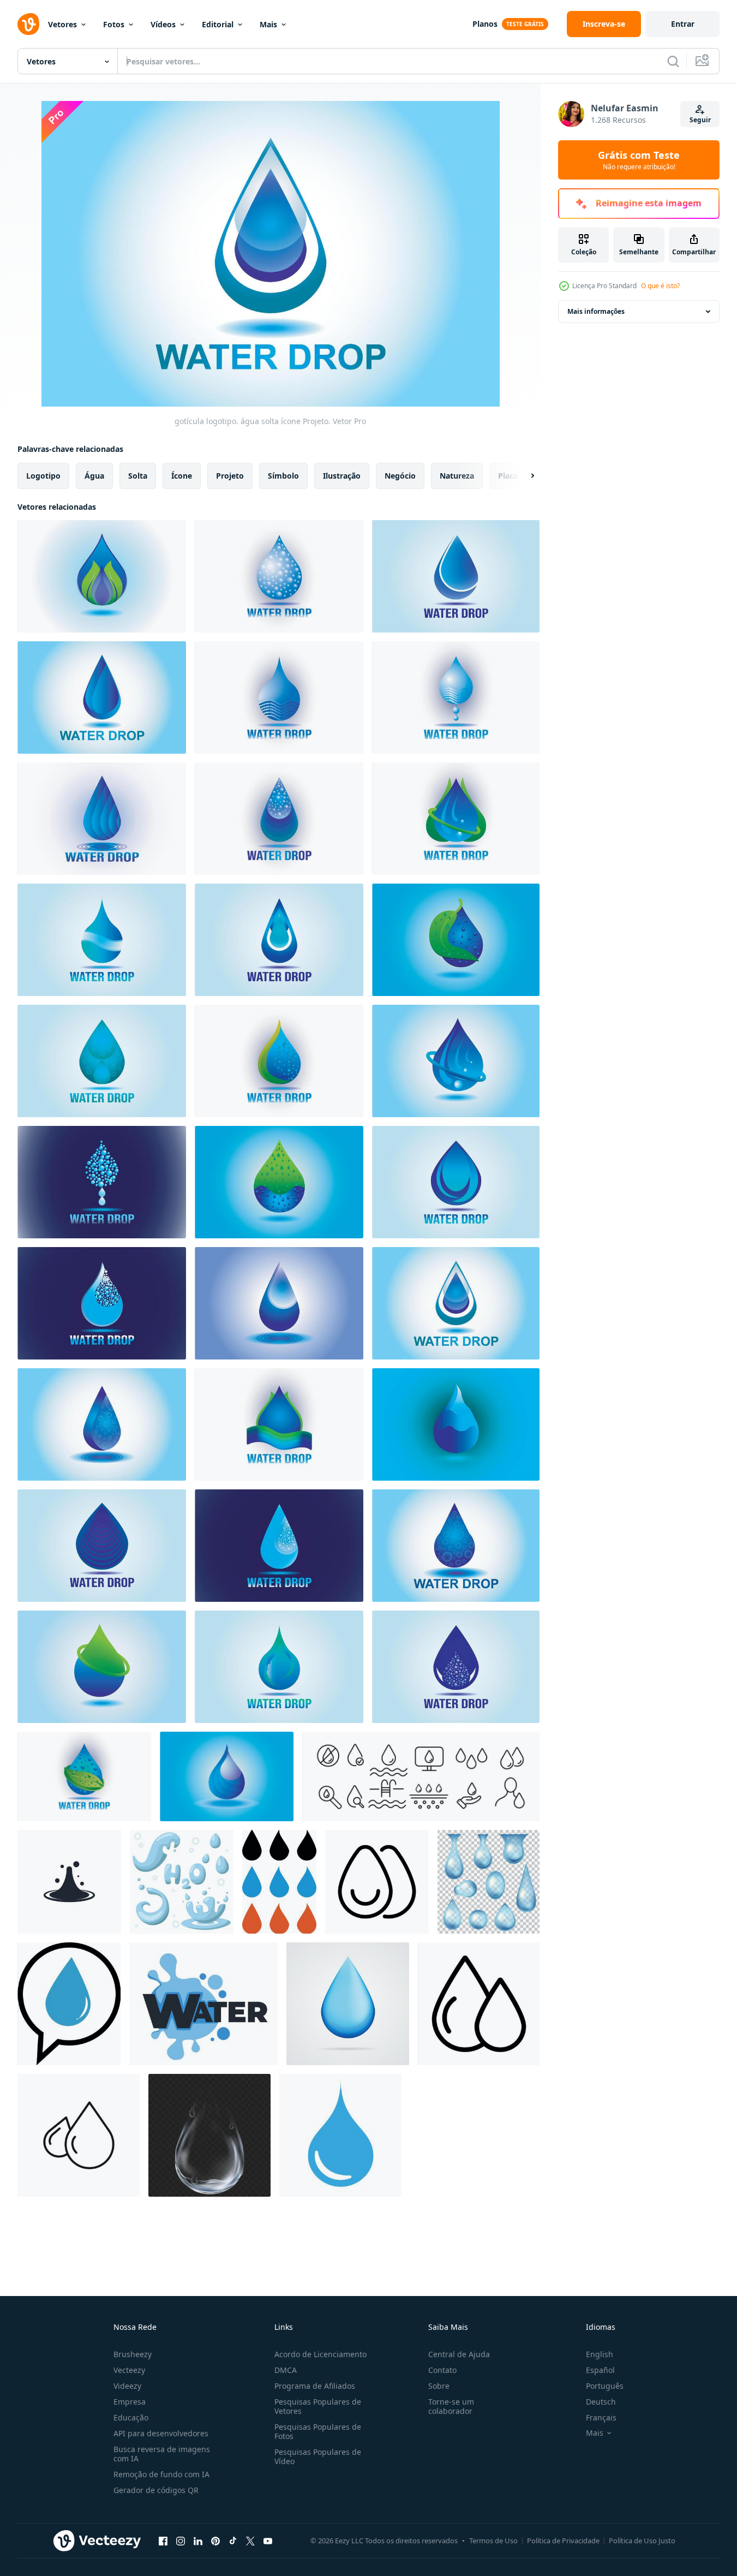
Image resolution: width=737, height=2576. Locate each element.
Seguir (700, 120)
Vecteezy (129, 2370)
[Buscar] (673, 61)
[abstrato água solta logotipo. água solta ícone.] (102, 940)
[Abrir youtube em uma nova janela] (268, 2541)
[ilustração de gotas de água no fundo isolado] (348, 2004)
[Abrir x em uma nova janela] (250, 2541)
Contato (442, 2370)
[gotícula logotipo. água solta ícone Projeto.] (456, 1303)
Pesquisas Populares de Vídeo (318, 2456)
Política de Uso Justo (642, 2541)
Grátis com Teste (639, 160)
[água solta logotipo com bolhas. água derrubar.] (279, 1061)
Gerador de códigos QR (156, 2490)
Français (601, 2417)
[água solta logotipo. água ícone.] (456, 697)
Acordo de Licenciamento (320, 2354)
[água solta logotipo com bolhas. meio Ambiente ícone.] (84, 1776)
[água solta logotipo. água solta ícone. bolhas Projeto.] (456, 1667)
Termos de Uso (493, 2541)
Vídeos (163, 24)
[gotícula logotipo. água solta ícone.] (102, 1061)
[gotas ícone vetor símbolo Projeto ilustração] (377, 1882)
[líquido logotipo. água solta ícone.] (279, 576)
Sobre (439, 2386)
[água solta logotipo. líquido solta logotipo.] (279, 1303)
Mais (268, 24)
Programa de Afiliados (315, 2386)
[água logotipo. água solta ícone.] (456, 1424)
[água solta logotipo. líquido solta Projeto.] (102, 697)
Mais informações (596, 311)
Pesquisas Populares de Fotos (318, 2431)
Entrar (683, 24)
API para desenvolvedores (161, 2433)
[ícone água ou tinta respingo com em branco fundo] (69, 1882)
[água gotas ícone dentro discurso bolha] (69, 2004)
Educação (131, 2417)
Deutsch (601, 2402)
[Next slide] (523, 476)
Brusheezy (133, 2354)
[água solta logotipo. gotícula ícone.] (279, 940)
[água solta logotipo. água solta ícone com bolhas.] (279, 1546)
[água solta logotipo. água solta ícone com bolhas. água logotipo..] (102, 1303)
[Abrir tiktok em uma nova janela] (233, 2541)
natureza (457, 476)
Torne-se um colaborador (451, 2406)
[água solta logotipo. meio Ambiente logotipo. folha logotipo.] (456, 940)
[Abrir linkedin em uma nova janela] (198, 2541)
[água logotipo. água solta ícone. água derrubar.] (279, 1424)
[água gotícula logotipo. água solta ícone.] (456, 576)
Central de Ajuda (459, 2354)
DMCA (286, 2370)
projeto (230, 476)
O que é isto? (660, 286)
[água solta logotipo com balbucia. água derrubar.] (456, 1061)
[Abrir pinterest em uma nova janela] (215, 2541)
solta (138, 476)
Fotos (114, 24)
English (600, 2354)
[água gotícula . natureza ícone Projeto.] (102, 1667)
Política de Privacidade (563, 2541)
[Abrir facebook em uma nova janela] (163, 2541)
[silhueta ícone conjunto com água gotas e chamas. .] (279, 1882)
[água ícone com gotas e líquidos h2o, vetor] (203, 2004)
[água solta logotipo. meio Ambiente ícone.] (456, 819)
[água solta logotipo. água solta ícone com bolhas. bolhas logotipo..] (102, 1182)
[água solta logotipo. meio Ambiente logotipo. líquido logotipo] (279, 1182)
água (94, 476)
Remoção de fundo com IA (161, 2474)
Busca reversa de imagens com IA (162, 2454)
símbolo (283, 476)
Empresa (130, 2402)
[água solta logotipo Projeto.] (456, 1182)
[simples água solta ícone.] (340, 2135)
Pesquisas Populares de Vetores (318, 2406)
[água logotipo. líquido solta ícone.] (279, 697)
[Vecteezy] (28, 24)
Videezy (127, 2386)
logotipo (43, 476)
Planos (485, 24)
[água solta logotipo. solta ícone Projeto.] (279, 1667)
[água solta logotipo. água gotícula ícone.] (102, 1424)
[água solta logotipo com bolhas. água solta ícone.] (279, 819)
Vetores (62, 24)
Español (600, 2370)
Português (605, 2386)
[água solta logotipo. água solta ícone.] (227, 1776)
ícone (182, 476)
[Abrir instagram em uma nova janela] (181, 2541)
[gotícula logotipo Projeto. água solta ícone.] (102, 1546)
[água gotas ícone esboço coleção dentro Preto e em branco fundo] (479, 2004)
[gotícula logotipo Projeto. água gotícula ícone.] (456, 1546)
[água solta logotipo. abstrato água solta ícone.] (102, 819)
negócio (400, 476)
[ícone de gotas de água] (79, 2135)
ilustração (342, 476)
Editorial (218, 24)
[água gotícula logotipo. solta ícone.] (102, 576)
